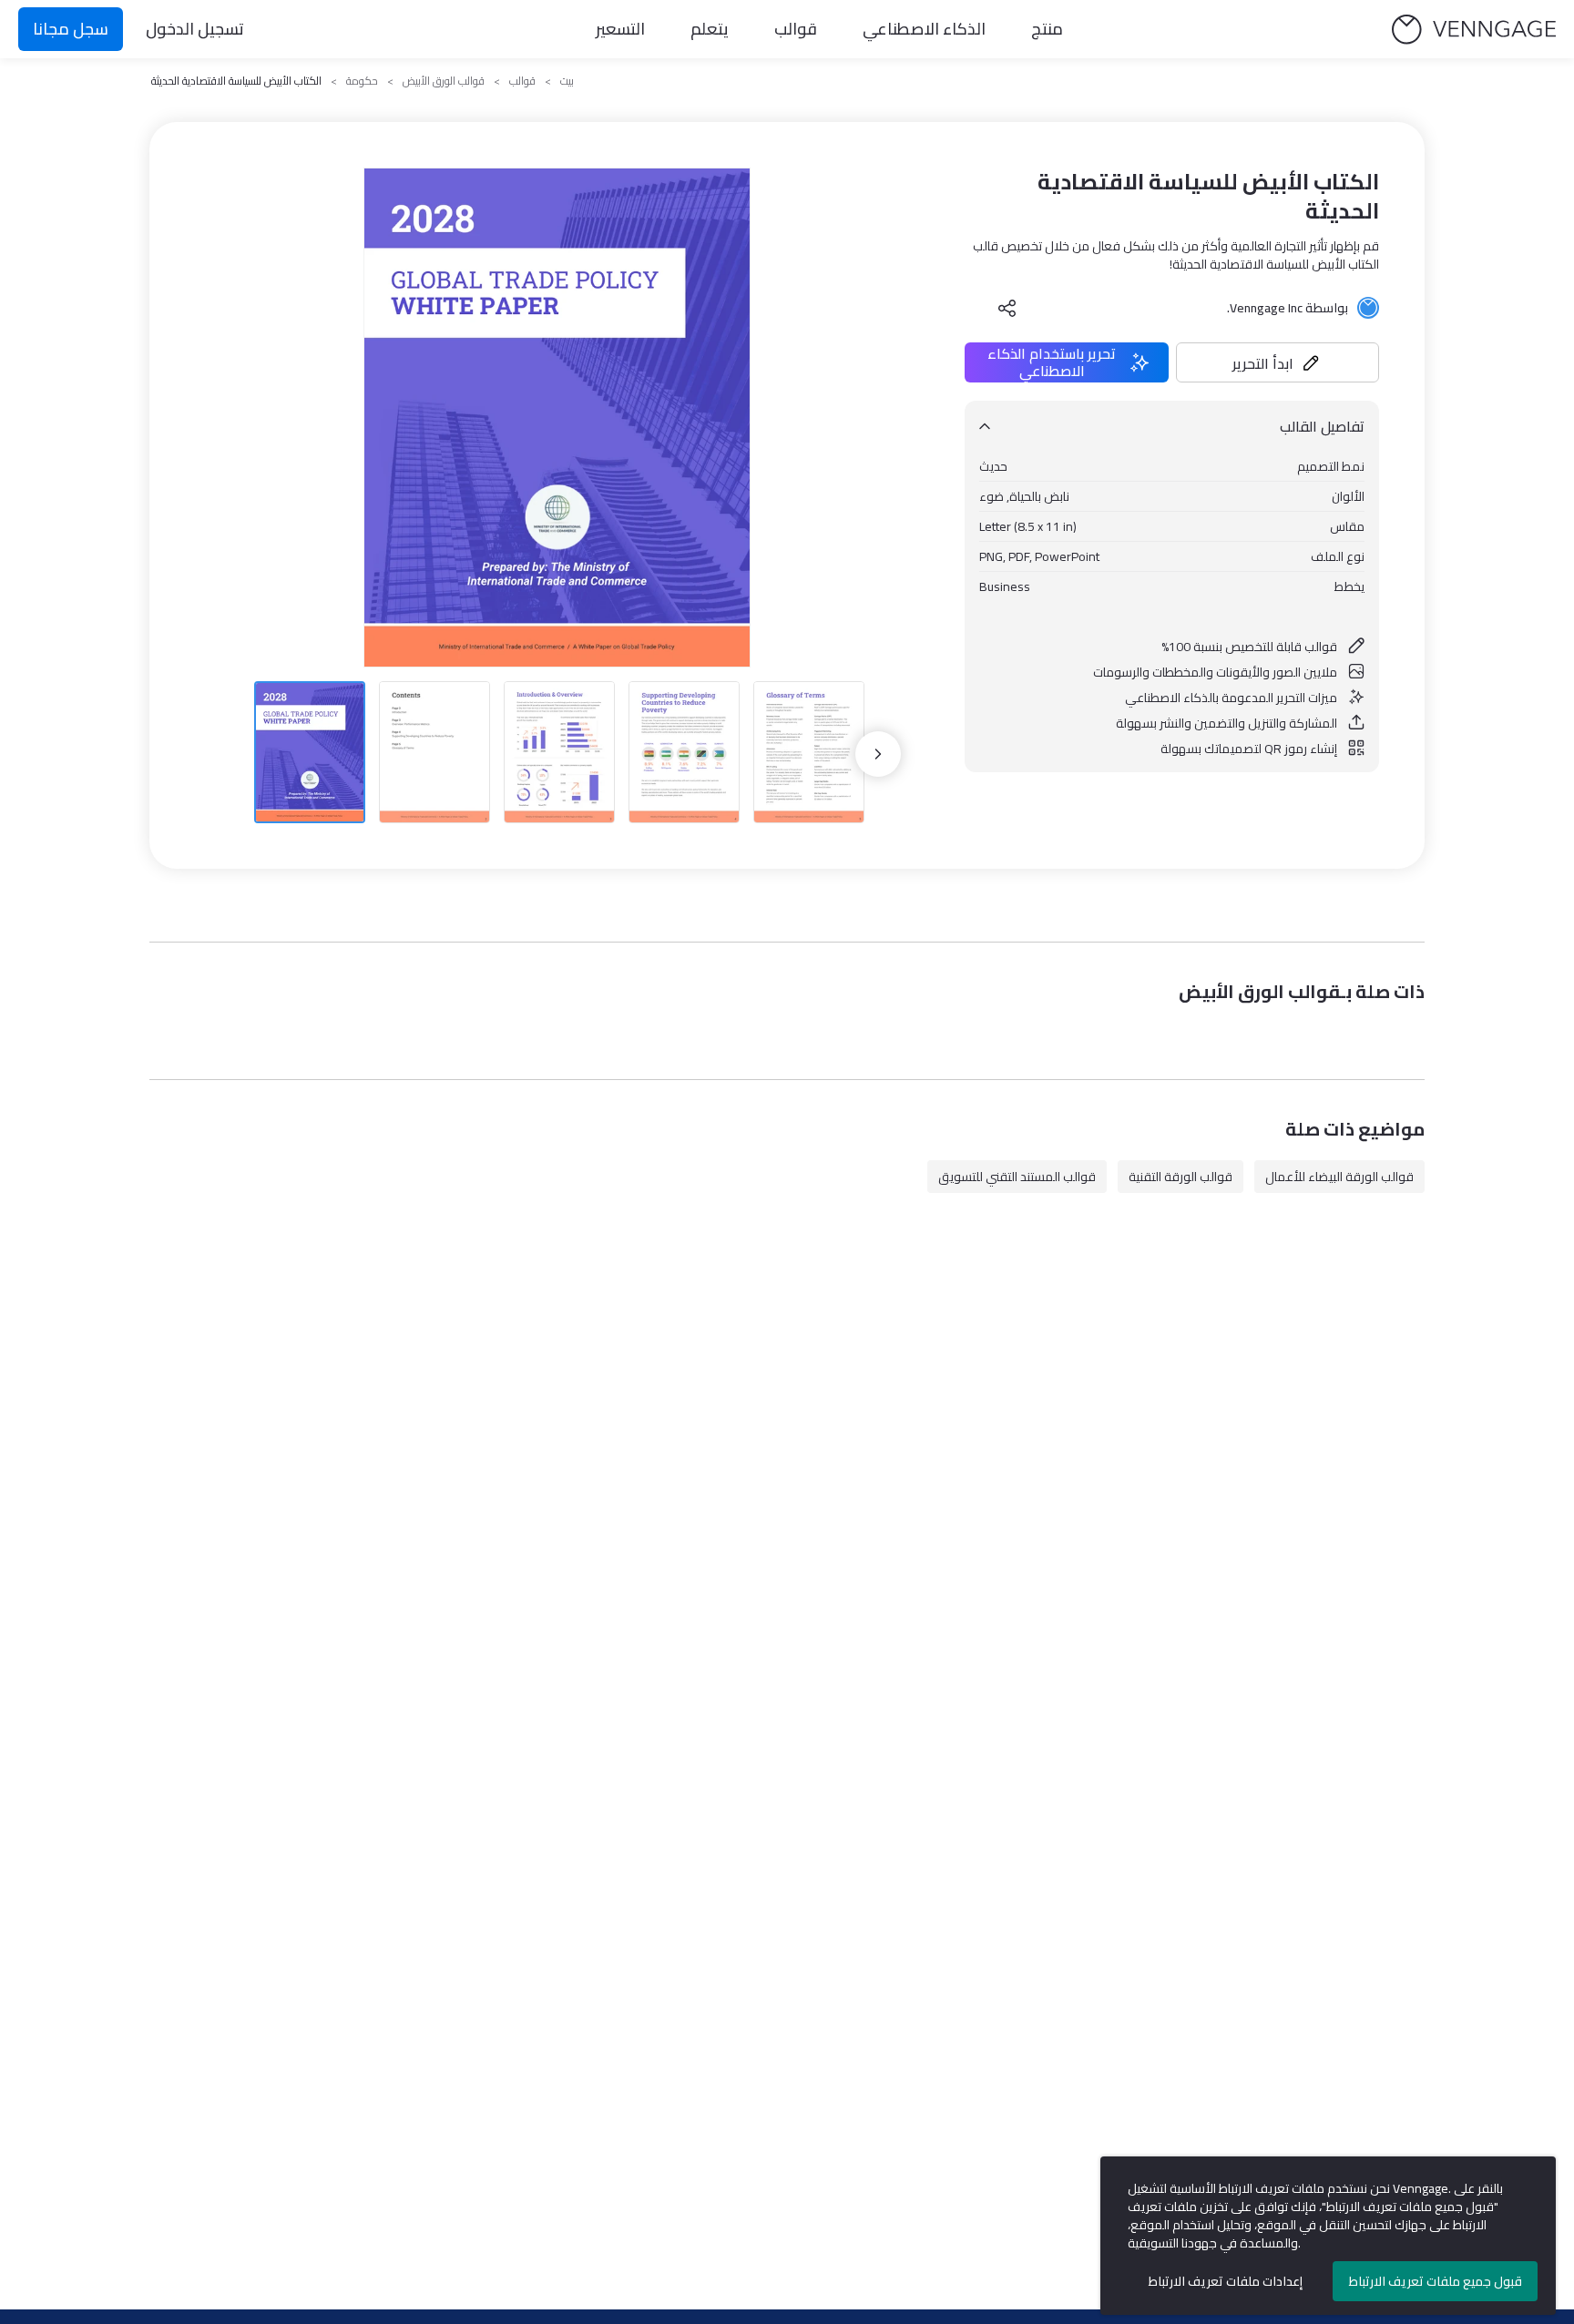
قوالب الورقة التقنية (1180, 1177)
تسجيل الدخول (195, 29)
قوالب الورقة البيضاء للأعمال (1339, 1177)
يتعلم (710, 29)
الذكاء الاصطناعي (924, 29)
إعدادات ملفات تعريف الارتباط (1226, 2281)
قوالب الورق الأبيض (444, 81)
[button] (1278, 362)
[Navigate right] (878, 754)
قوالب (796, 29)
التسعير (620, 29)
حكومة (362, 81)
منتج (1047, 29)
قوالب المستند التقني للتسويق (1017, 1177)
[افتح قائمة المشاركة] (1007, 308)
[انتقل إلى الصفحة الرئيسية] (1474, 30)
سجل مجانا (71, 29)
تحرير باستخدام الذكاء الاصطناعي (1052, 362)
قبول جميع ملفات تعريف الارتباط (1436, 2281)
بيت (567, 81)
